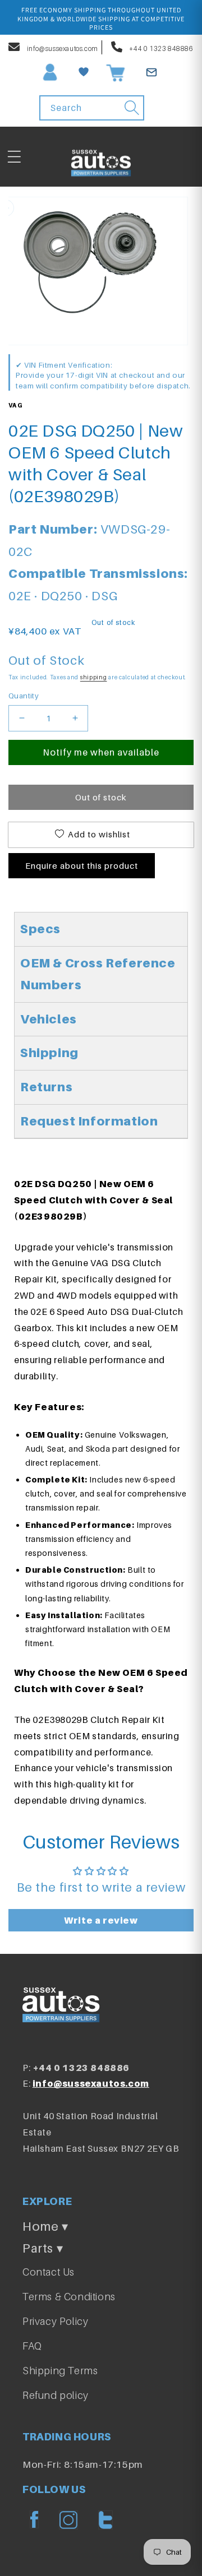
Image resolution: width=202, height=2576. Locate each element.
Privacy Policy (55, 2321)
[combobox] (92, 108)
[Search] (132, 108)
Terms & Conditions (69, 2297)
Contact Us (49, 2272)
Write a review (101, 1920)
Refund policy (56, 2395)
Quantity (24, 696)
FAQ (32, 2346)
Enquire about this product (82, 865)
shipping (94, 677)
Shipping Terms (60, 2371)
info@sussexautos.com (62, 48)
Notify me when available (101, 752)
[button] (14, 157)
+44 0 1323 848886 (161, 48)
